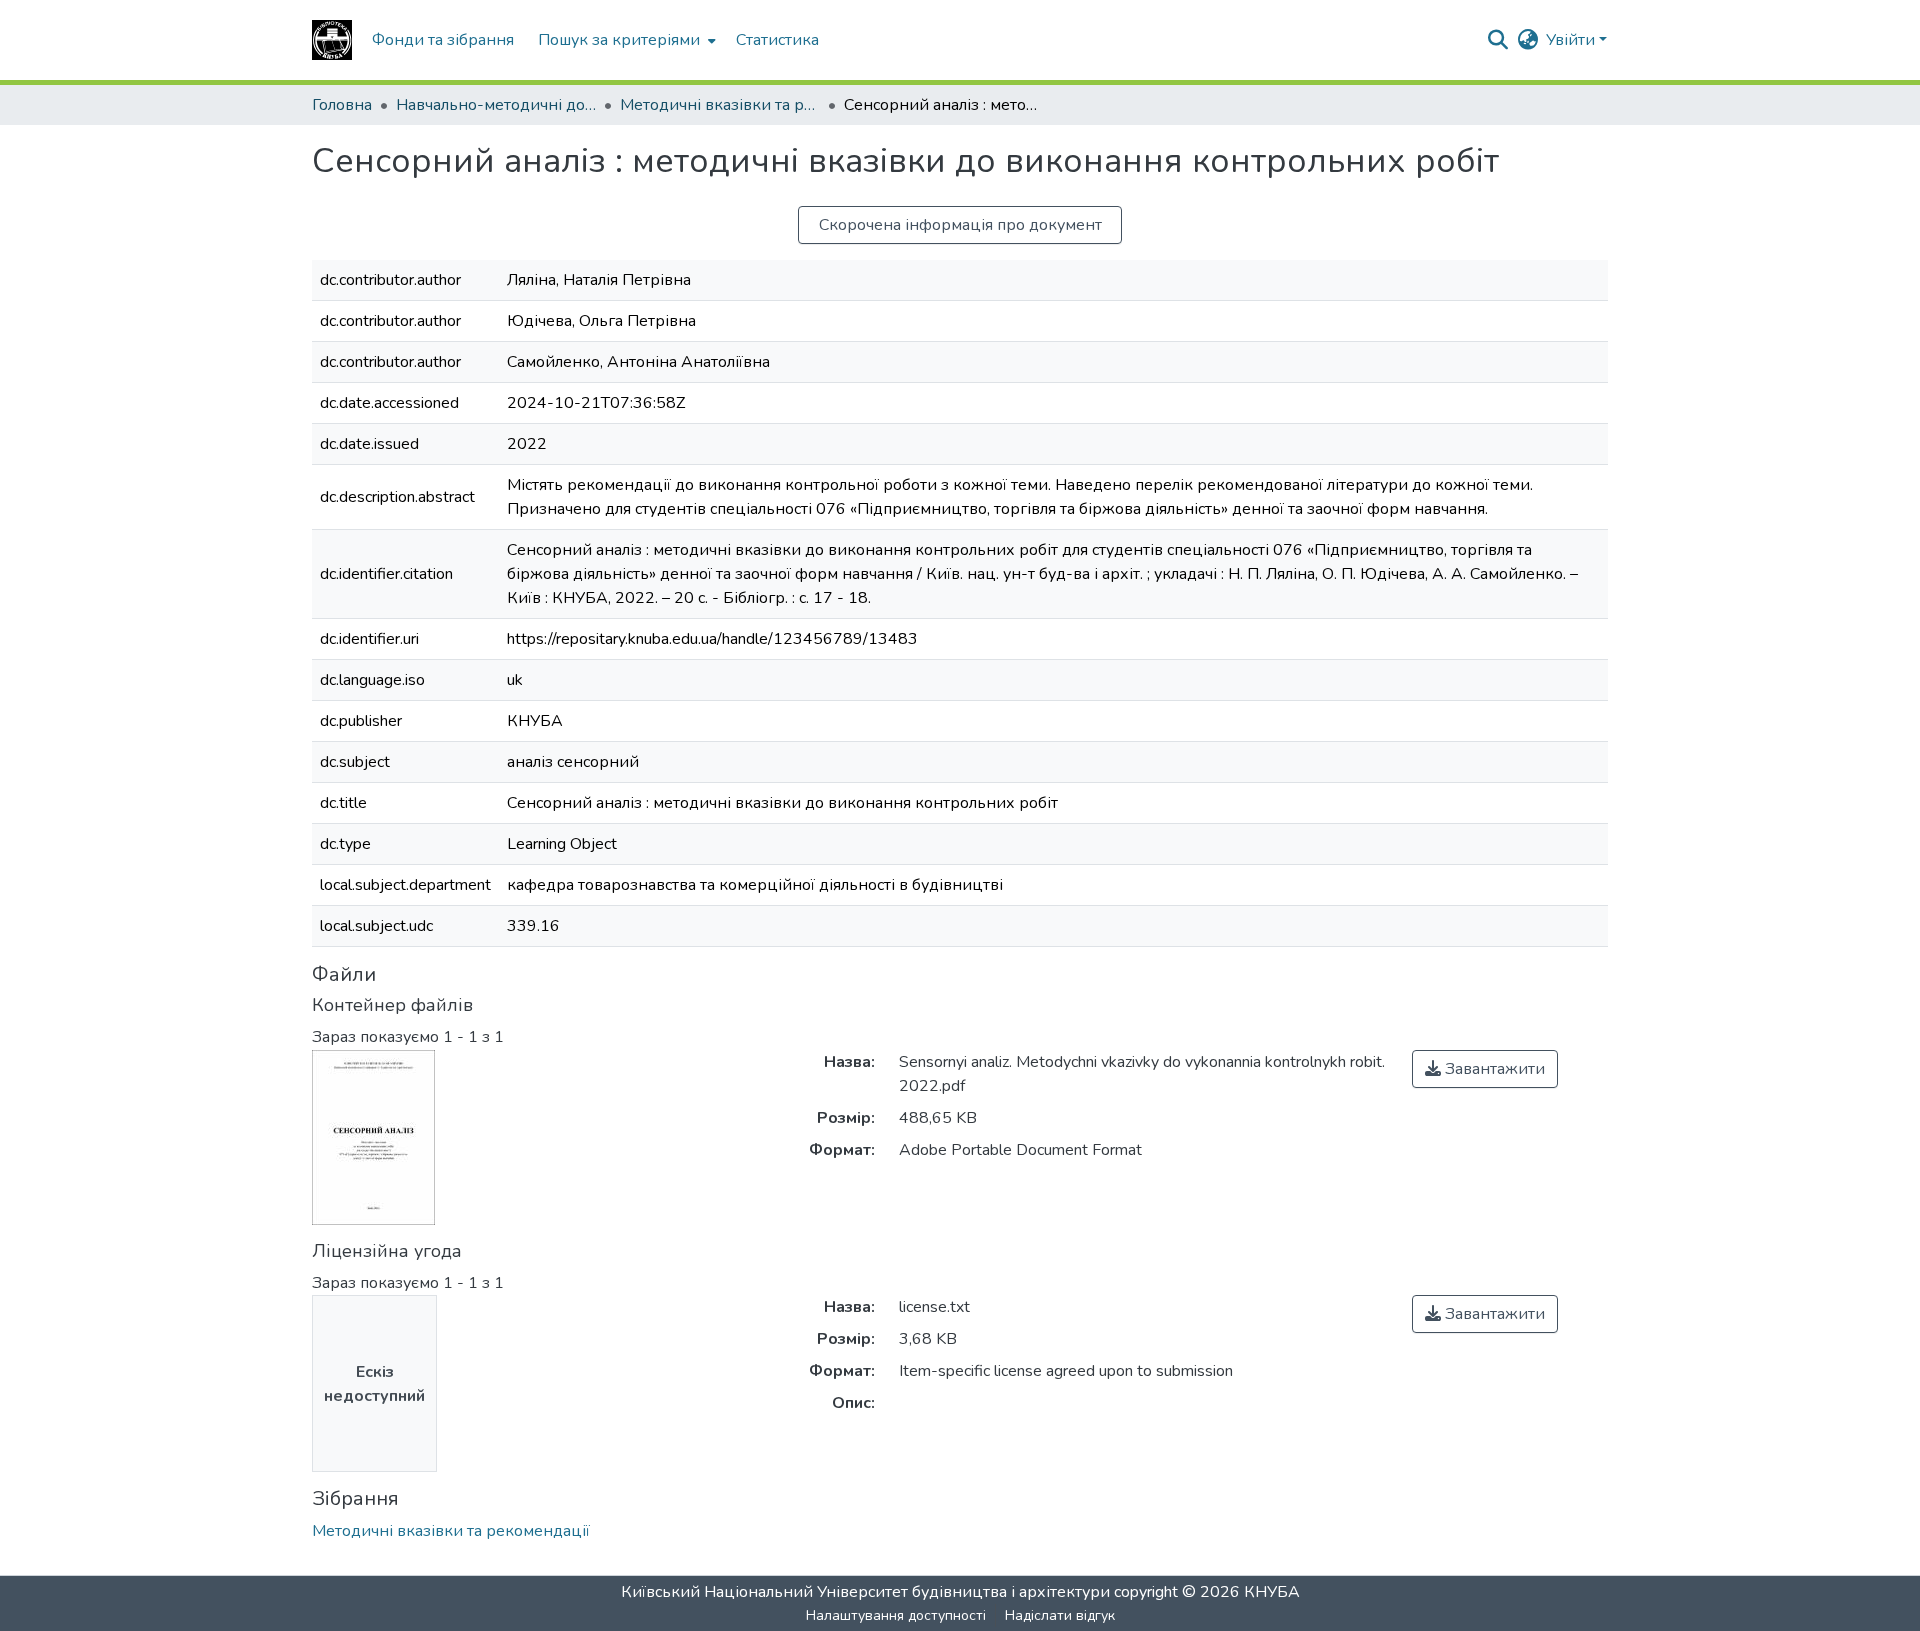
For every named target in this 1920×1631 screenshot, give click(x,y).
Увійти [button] (1572, 40)
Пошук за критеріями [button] (619, 40)
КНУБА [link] (1272, 1592)
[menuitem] (625, 40)
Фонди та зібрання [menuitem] (443, 40)
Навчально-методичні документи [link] (496, 105)
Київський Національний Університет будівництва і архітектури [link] (865, 1592)
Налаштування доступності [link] (896, 1615)
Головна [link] (342, 105)
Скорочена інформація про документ (960, 225)
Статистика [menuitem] (777, 40)
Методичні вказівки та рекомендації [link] (720, 105)
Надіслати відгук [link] (1060, 1615)
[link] (1485, 1069)
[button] (332, 40)
